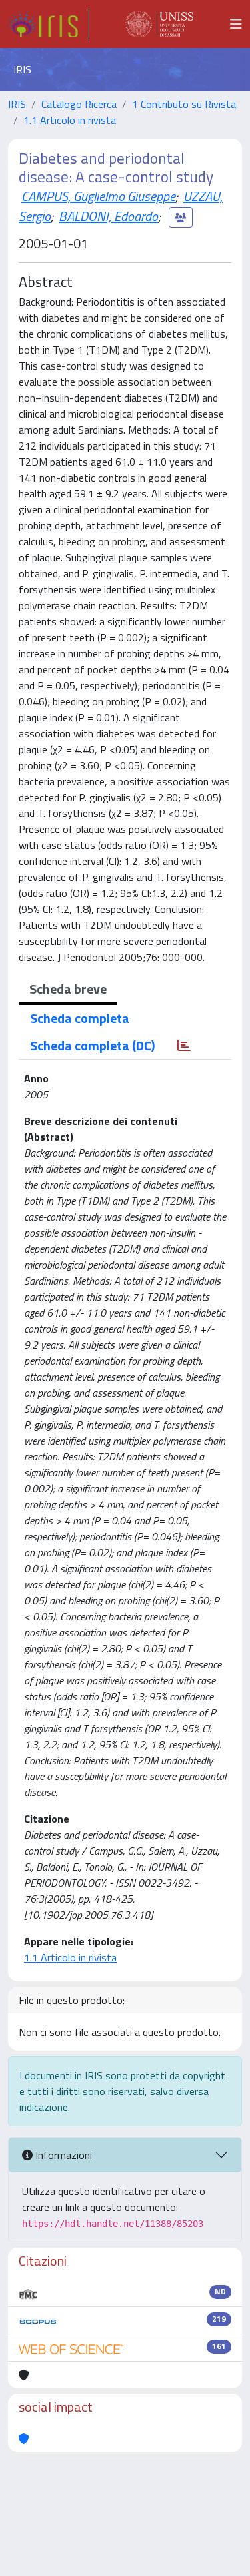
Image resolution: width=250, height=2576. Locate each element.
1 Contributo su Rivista (184, 104)
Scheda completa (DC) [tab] (92, 1045)
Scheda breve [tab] (68, 989)
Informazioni (62, 2155)
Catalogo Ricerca (79, 104)
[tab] (184, 1046)
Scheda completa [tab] (80, 1018)
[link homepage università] (159, 24)
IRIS (17, 104)
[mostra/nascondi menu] (236, 24)
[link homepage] (49, 24)
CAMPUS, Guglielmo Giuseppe (98, 196)
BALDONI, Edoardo (108, 216)
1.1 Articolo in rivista (70, 120)
